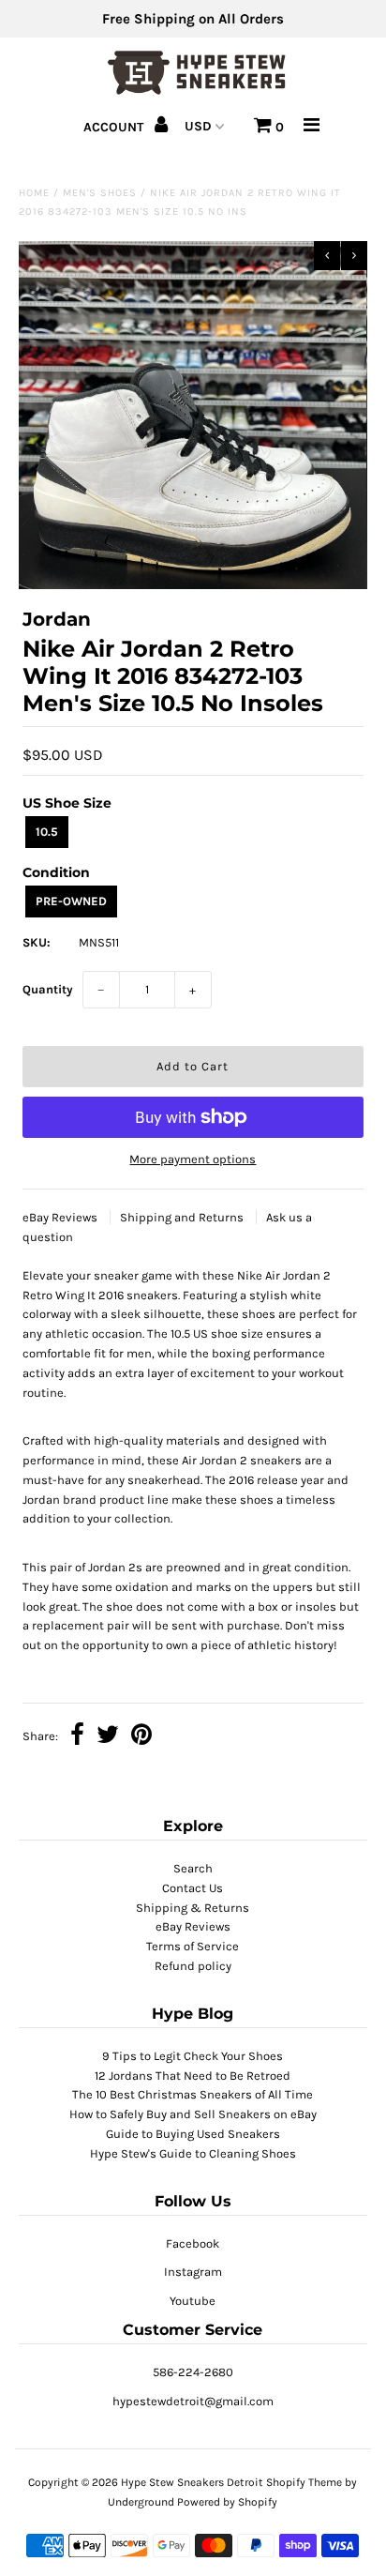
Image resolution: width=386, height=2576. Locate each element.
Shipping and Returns (183, 1217)
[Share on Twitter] (108, 1737)
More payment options (193, 1159)
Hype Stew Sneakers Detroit (192, 2482)
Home (34, 193)
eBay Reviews (61, 1217)
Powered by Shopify (227, 2502)
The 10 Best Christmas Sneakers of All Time (193, 2094)
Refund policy (193, 1966)
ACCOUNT (115, 127)
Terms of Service (193, 1946)
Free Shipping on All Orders (193, 19)
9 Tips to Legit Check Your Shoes (193, 2056)
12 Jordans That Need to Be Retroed (193, 2076)
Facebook (193, 2243)
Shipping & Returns (193, 1908)
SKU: (37, 942)
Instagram (193, 2272)
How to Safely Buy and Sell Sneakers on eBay (193, 2114)
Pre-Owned (71, 901)
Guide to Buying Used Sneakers (193, 2134)
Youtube (193, 2301)
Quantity (48, 989)
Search (193, 1868)
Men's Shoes (100, 193)
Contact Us (193, 1888)
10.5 (47, 832)
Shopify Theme (304, 2482)
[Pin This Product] (141, 1737)
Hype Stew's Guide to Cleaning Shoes (193, 2153)
